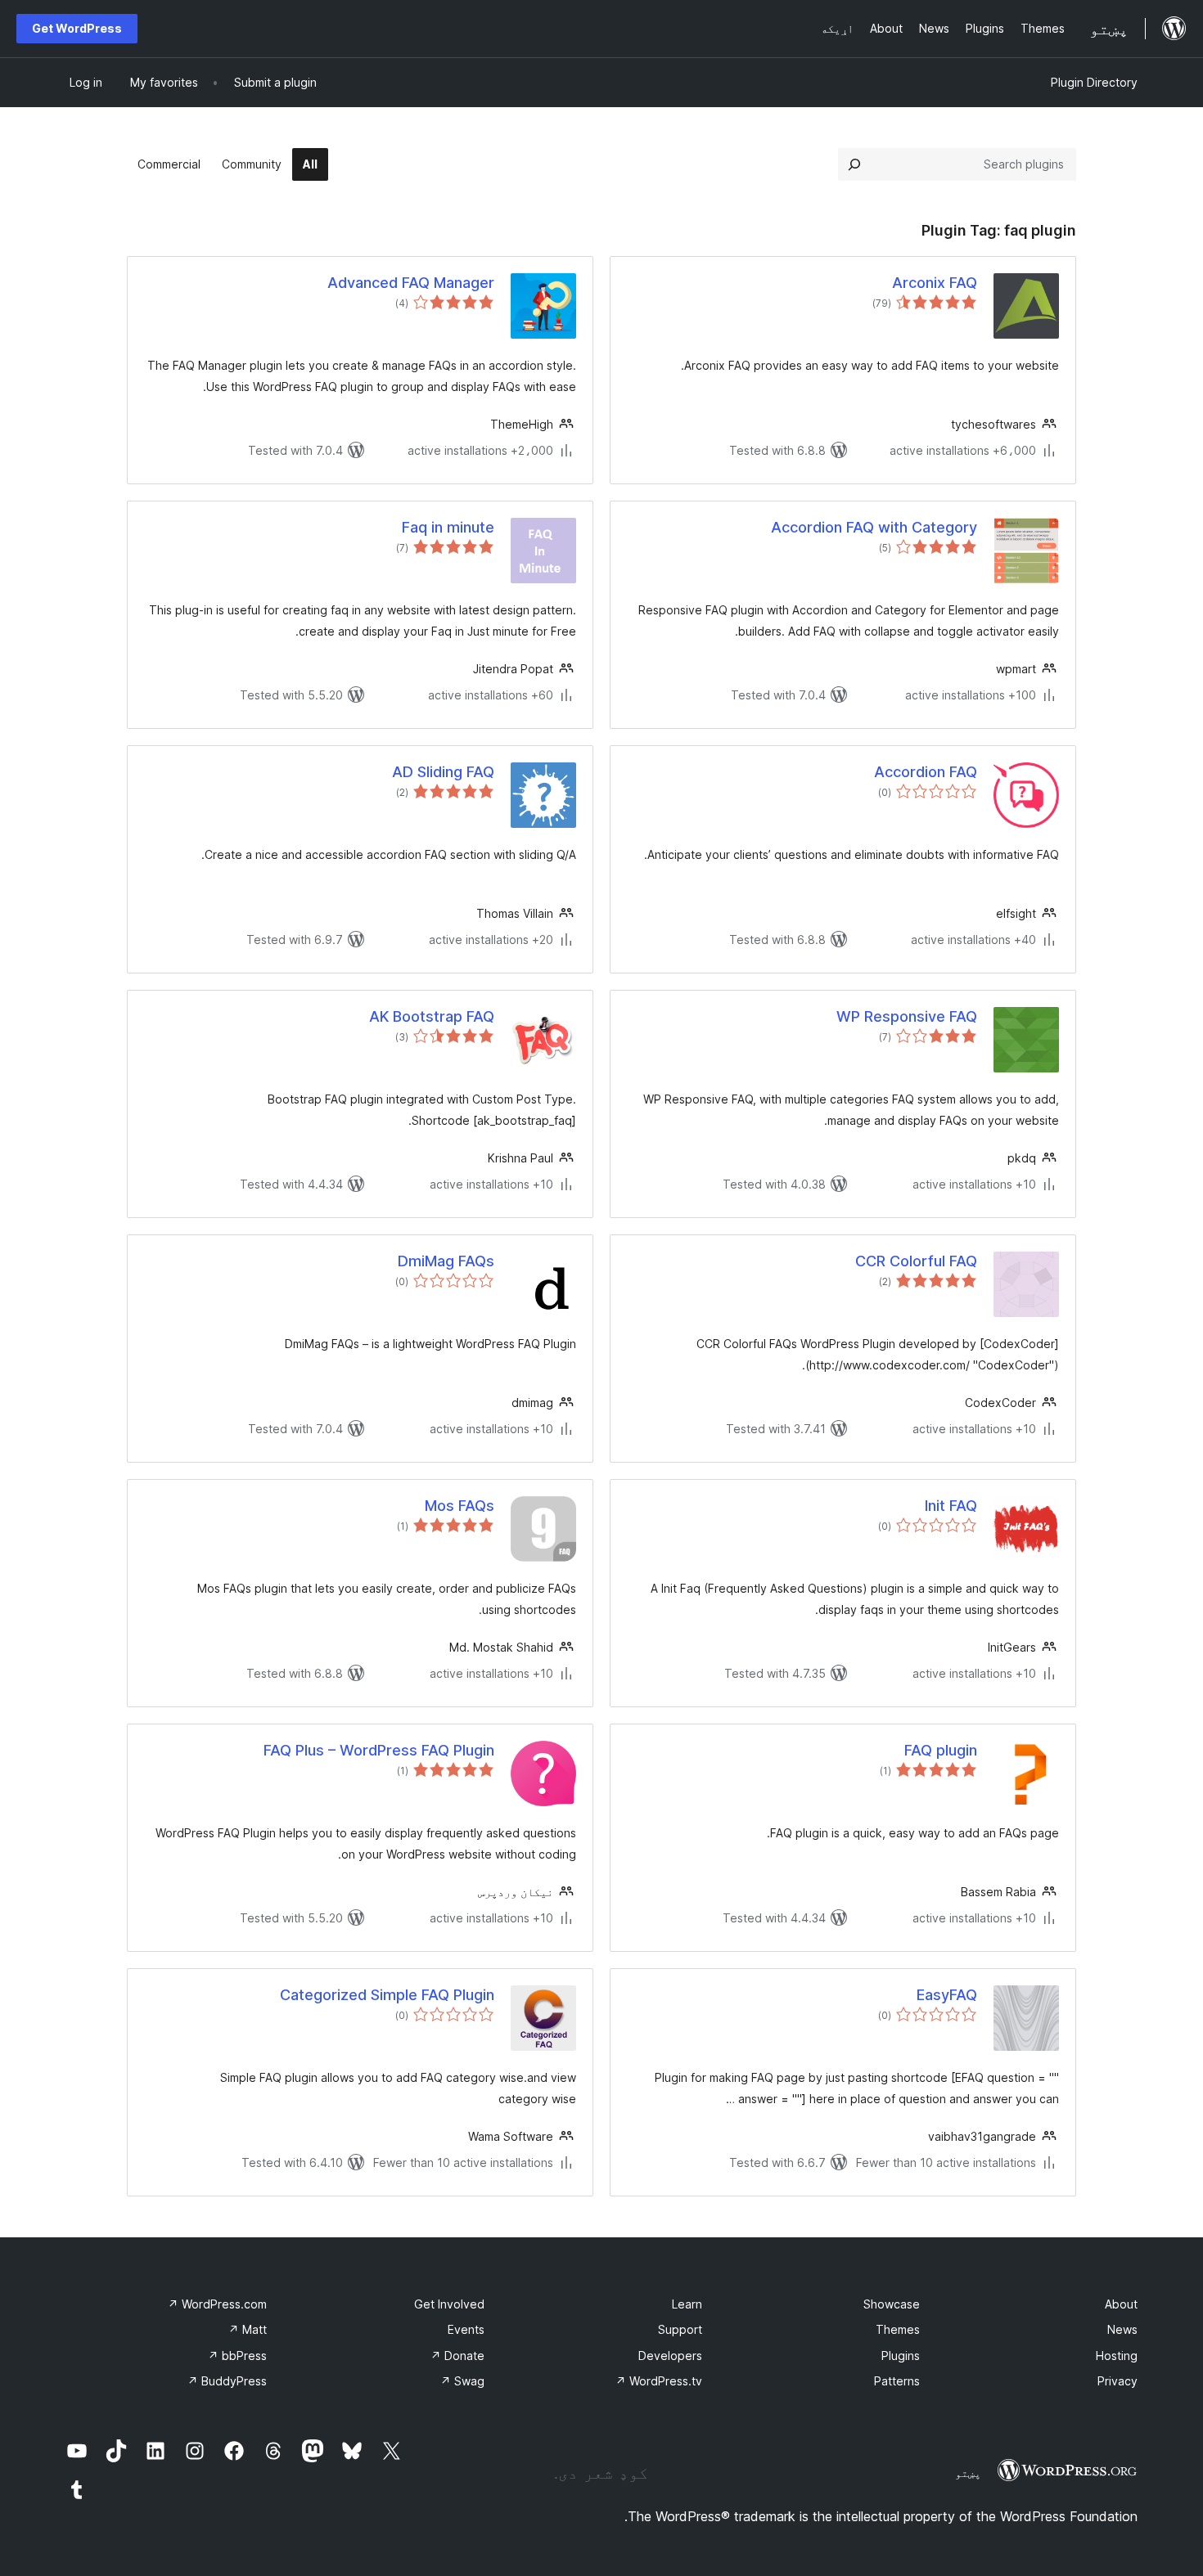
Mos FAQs (460, 1506)
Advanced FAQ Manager (411, 283)
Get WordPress (77, 28)
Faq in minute (448, 527)
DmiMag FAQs (446, 1261)
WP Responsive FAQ (907, 1016)
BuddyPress (227, 2381)
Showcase (892, 2304)
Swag (462, 2381)
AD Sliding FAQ (443, 772)
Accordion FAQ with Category (874, 527)
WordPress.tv (659, 2381)
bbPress (237, 2356)
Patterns (897, 2381)
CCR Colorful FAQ (916, 1261)
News (1122, 2329)
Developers (670, 2356)
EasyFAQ (947, 1995)
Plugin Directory (1094, 82)
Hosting (1117, 2356)
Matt (248, 2329)
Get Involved (449, 2304)
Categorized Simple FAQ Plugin (387, 1995)
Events (466, 2329)
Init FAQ (951, 1506)
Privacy (1117, 2381)
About (1121, 2304)
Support (680, 2329)
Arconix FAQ (935, 283)
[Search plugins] (854, 164)
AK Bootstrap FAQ (432, 1016)
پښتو (968, 2473)
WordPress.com (217, 2304)
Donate (457, 2356)
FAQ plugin (941, 1750)
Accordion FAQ (926, 772)
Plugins (901, 2356)
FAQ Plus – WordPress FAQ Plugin (379, 1750)
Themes (898, 2329)
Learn (687, 2304)
